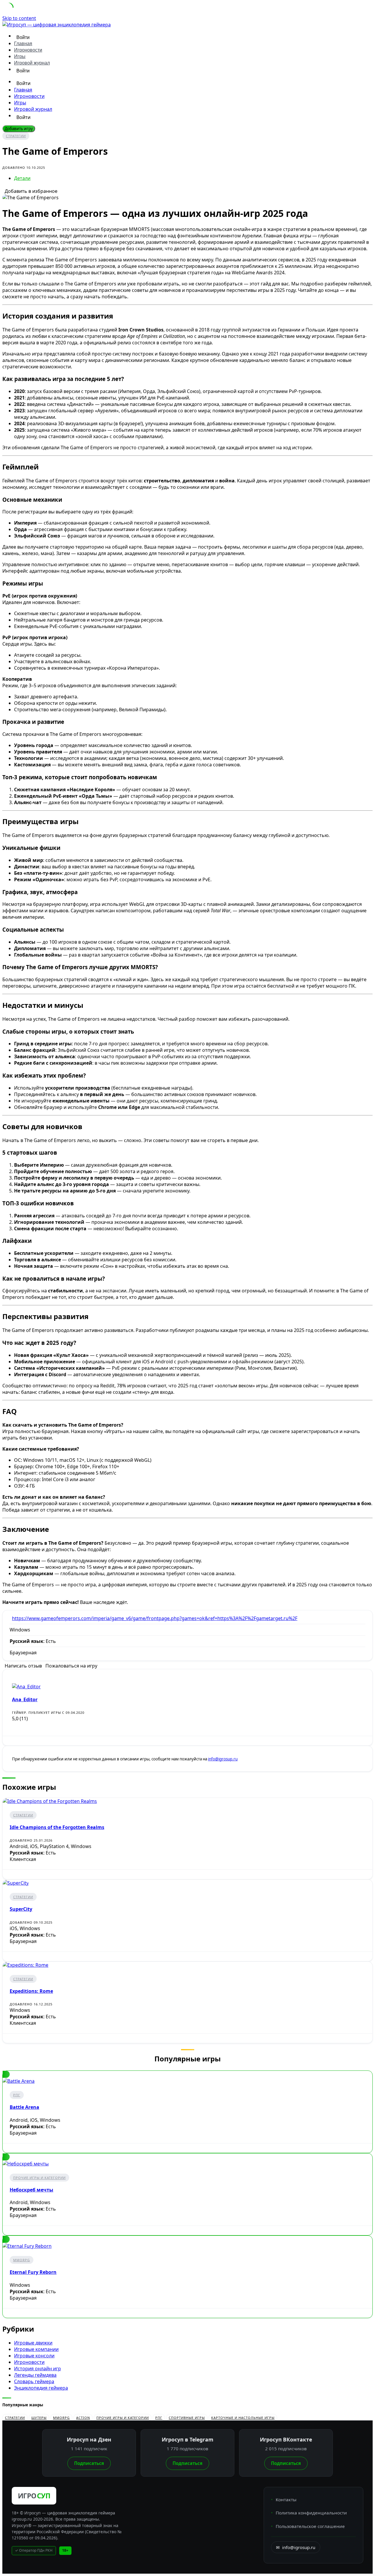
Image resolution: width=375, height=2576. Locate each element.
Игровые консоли (34, 2356)
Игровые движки (33, 2343)
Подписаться (89, 2463)
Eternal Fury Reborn (33, 2272)
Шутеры (39, 2418)
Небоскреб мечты (31, 2190)
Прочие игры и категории (39, 2178)
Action (83, 2418)
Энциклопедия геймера (41, 2388)
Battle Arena (24, 2107)
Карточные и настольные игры (243, 2418)
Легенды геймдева (35, 2375)
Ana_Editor (25, 1699)
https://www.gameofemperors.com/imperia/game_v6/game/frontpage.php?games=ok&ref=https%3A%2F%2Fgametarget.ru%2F (155, 1618)
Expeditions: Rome (31, 1991)
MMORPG (22, 2260)
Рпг (17, 2095)
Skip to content (19, 18)
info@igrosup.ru (223, 1759)
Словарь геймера (34, 2381)
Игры (20, 56)
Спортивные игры (187, 2418)
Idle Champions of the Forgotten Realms (57, 1827)
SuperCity (21, 1909)
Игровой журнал (32, 63)
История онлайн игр (37, 2369)
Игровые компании (36, 2349)
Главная (23, 44)
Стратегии (16, 136)
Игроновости (28, 50)
